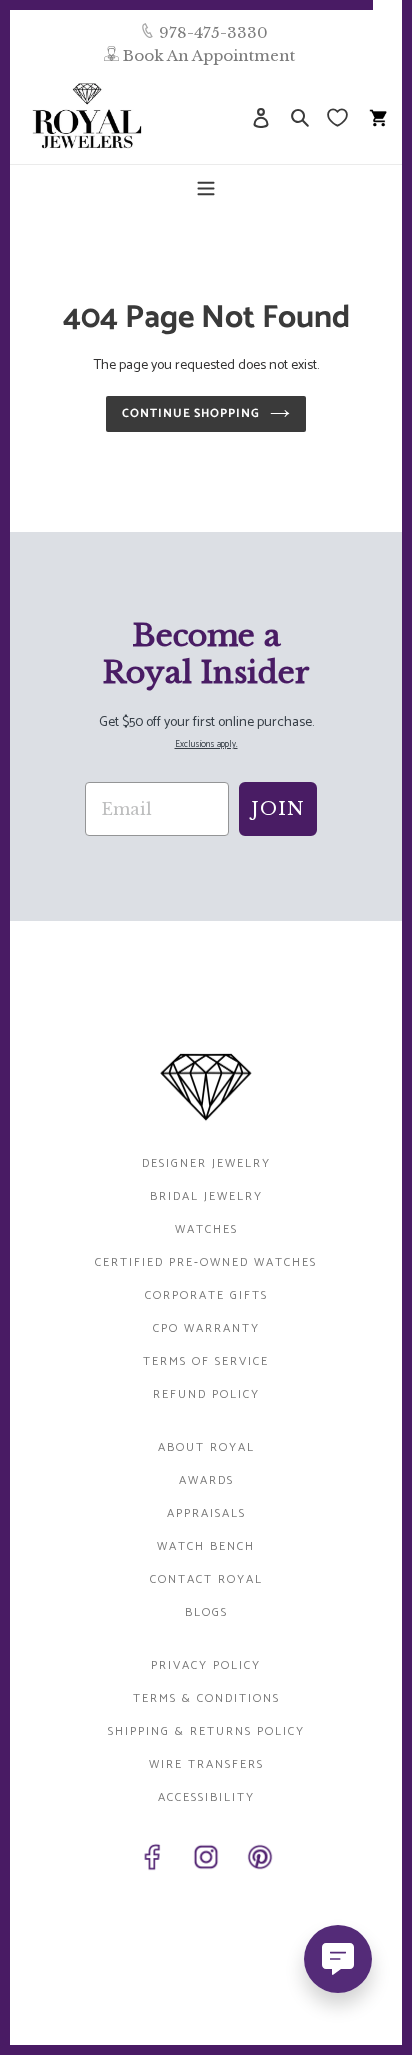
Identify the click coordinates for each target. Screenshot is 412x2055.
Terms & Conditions (206, 1698)
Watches (206, 1229)
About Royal (206, 1447)
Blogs (206, 1612)
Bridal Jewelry (206, 1196)
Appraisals (206, 1513)
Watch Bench (206, 1546)
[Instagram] (206, 1861)
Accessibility (206, 1797)
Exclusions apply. (206, 744)
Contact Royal (206, 1579)
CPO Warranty (206, 1328)
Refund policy (206, 1394)
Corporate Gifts (206, 1295)
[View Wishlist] (339, 116)
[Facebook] (152, 1861)
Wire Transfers (206, 1764)
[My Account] (261, 116)
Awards (206, 1480)
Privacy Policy (206, 1665)
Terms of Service (206, 1361)
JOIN (278, 809)
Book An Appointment (209, 55)
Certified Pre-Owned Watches (206, 1262)
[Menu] (206, 187)
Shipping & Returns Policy (206, 1731)
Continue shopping (191, 414)
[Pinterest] (260, 1861)
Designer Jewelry (206, 1163)
